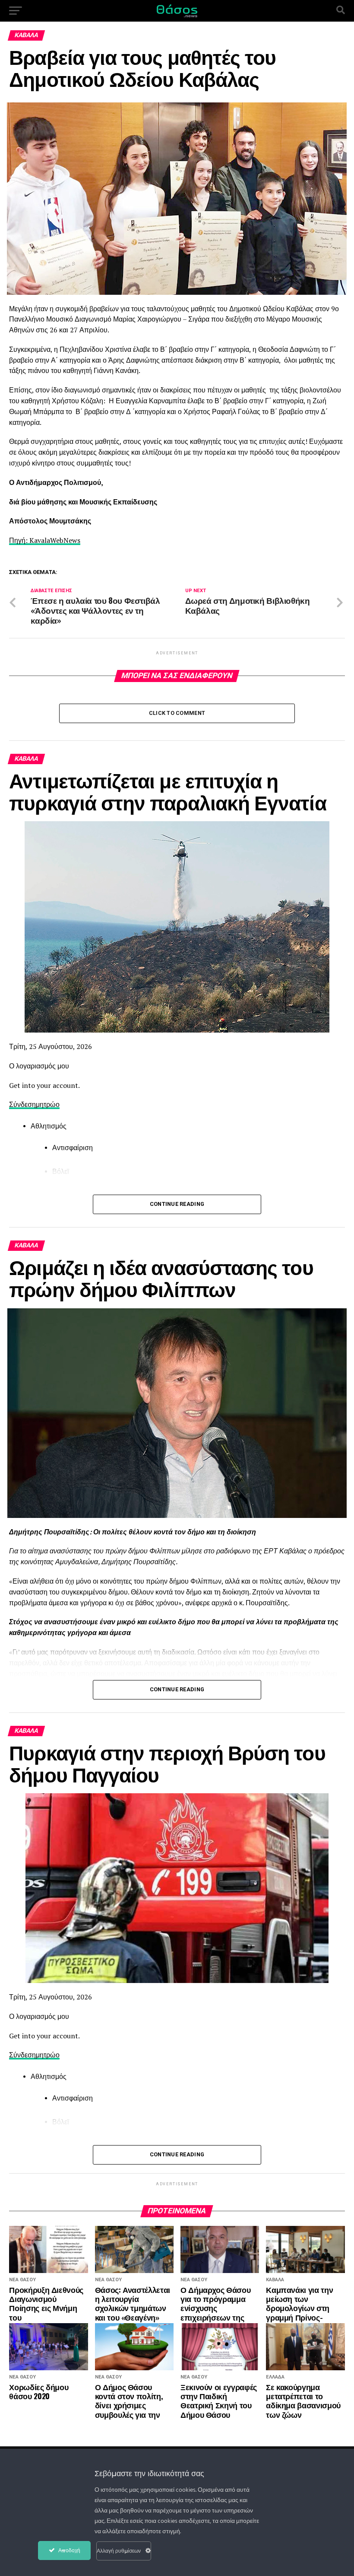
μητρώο (48, 1104)
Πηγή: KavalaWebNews (45, 540)
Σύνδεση (22, 1104)
